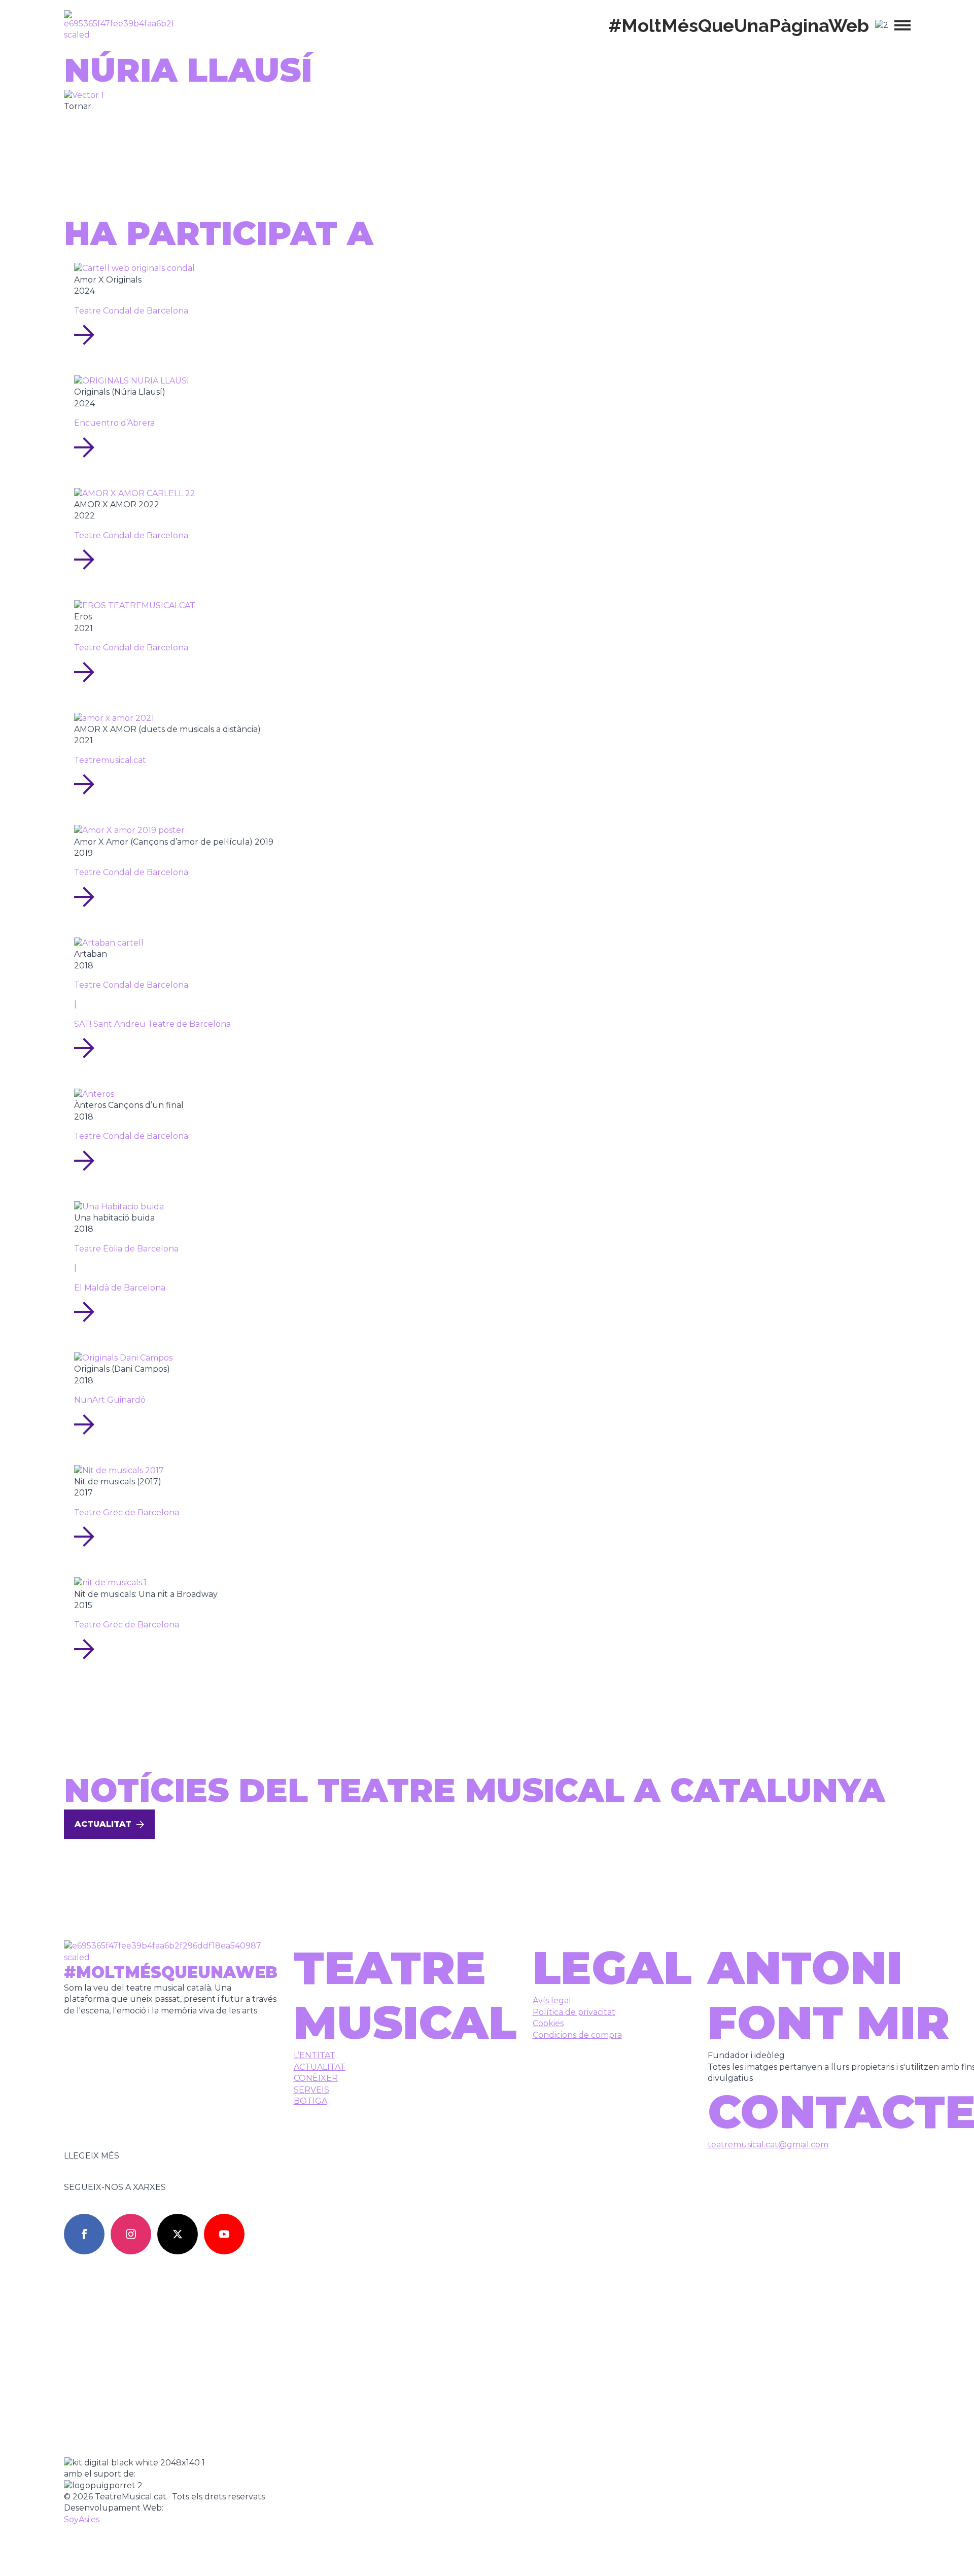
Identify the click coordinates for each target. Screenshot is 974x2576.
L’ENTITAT (315, 2055)
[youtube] (224, 2234)
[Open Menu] (902, 25)
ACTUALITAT (320, 2067)
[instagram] (131, 2234)
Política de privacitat (574, 2012)
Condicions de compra (577, 2035)
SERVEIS (311, 2090)
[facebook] (84, 2234)
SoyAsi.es (82, 2519)
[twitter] (178, 2234)
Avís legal (552, 2000)
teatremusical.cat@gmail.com (768, 2145)
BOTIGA (310, 2101)
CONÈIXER (316, 2078)
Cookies (548, 2023)
